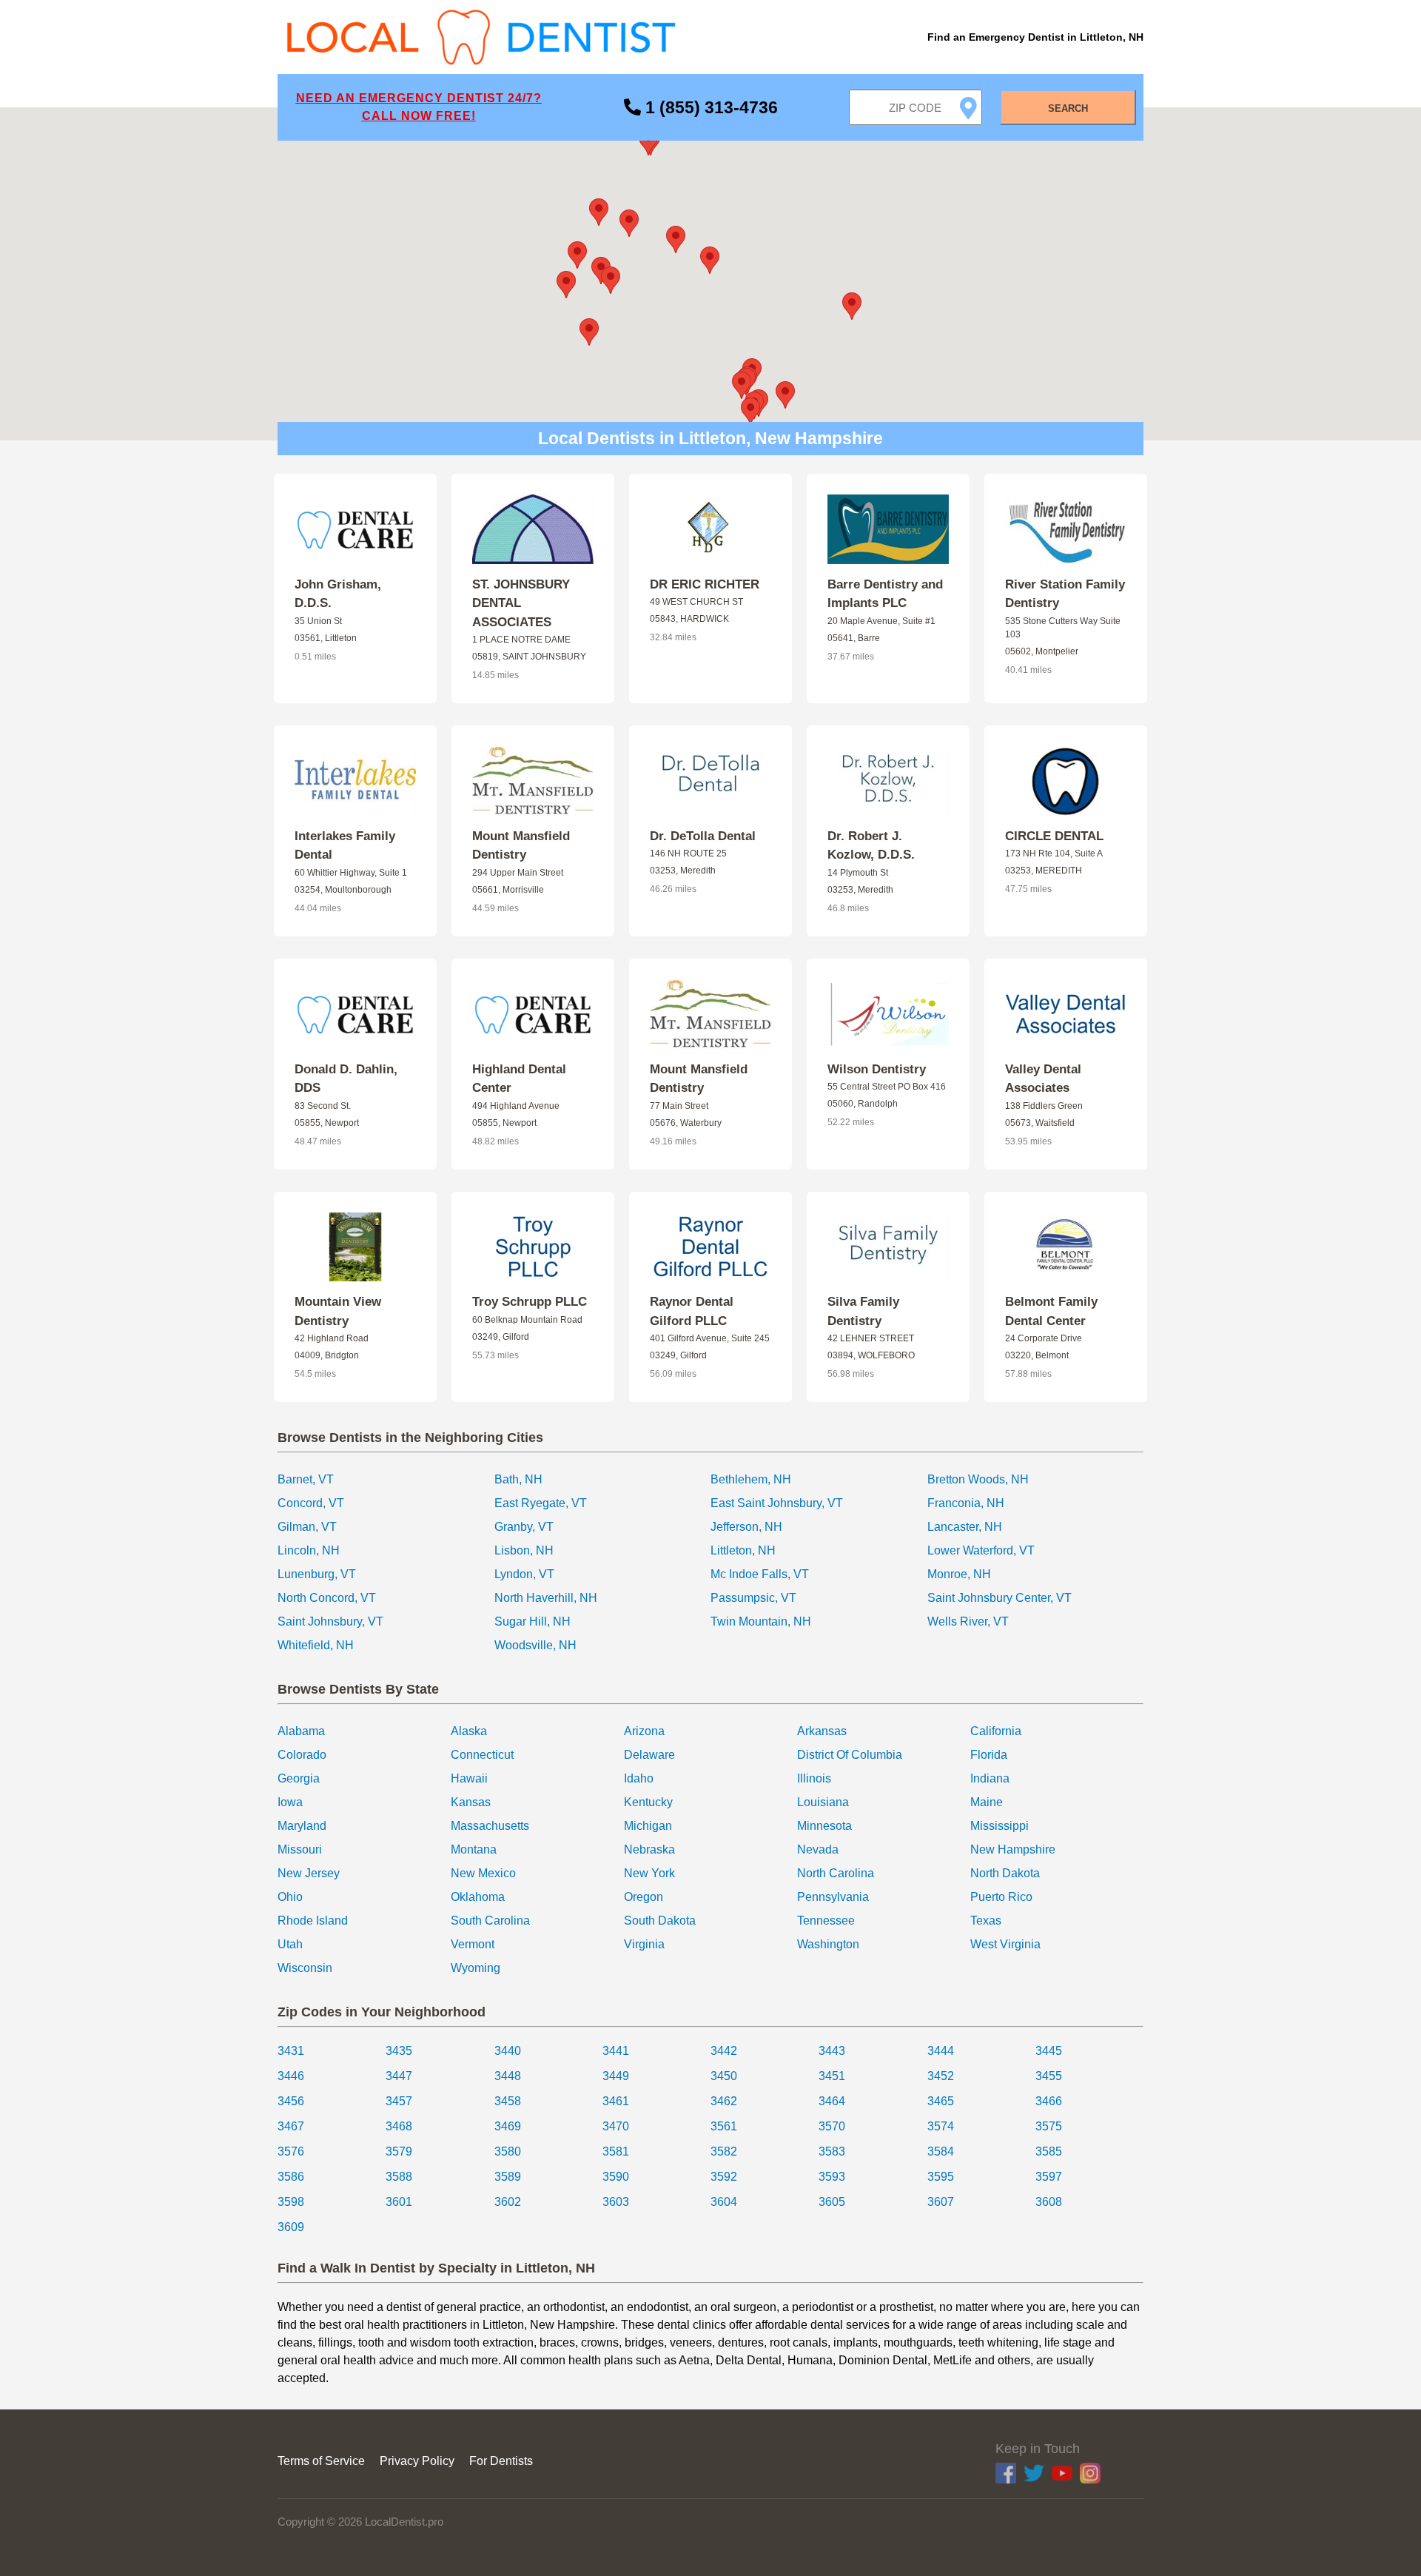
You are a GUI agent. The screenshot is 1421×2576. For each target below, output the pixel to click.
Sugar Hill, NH (533, 1621)
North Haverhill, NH (546, 1598)
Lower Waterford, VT (981, 1550)
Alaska (469, 1731)
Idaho (639, 1778)
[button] (710, 260)
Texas (986, 1921)
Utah (290, 1944)
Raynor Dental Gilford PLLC (692, 1311)
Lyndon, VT (524, 1574)
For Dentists (501, 2461)
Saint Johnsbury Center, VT (1000, 1598)
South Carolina (490, 1921)
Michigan (648, 1826)
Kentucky (648, 1802)
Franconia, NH (966, 1503)
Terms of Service (321, 2461)
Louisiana (823, 1802)
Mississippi (1000, 1826)
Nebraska (649, 1849)
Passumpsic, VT (753, 1598)
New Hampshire (1013, 1849)
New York (649, 1873)
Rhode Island (313, 1921)
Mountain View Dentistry (338, 1311)
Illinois (814, 1778)
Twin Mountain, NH (761, 1621)
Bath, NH (518, 1479)
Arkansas (822, 1731)
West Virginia (1005, 1944)
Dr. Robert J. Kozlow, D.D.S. (871, 846)
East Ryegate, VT (541, 1503)
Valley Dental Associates (1043, 1079)
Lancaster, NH (965, 1527)
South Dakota (660, 1921)
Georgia (299, 1778)
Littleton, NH (743, 1550)
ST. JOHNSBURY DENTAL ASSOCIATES (521, 603)
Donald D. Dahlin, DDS (346, 1079)
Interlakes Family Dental (345, 846)
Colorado (302, 1755)
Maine (987, 1802)
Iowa (290, 1802)
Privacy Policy (417, 2461)
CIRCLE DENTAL (1054, 836)
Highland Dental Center (519, 1079)
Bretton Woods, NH (978, 1479)
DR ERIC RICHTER (705, 584)
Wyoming (476, 1968)
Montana (474, 1849)
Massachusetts (490, 1826)
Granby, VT (524, 1527)
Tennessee (826, 1921)
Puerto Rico (1001, 1897)
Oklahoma (478, 1897)
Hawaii (469, 1778)
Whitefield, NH (316, 1645)
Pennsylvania (833, 1897)
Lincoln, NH (309, 1550)
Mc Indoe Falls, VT (760, 1574)
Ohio (290, 1897)
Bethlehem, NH (751, 1479)
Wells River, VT (968, 1621)
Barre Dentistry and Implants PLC (885, 594)
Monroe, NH (959, 1574)
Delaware (649, 1755)
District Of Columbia (850, 1755)
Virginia (644, 1944)
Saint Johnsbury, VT (330, 1621)
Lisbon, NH (524, 1550)
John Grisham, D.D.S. (338, 594)
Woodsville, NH (535, 1645)
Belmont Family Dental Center (1051, 1311)
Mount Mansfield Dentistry (521, 846)
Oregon (644, 1897)
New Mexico (483, 1873)
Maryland (302, 1826)
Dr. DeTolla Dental (703, 836)
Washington (828, 1944)
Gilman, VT (307, 1527)
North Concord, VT (327, 1598)
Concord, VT (311, 1503)
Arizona (644, 1731)
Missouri (300, 1849)
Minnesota (824, 1826)
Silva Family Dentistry (863, 1311)
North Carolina (836, 1873)
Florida (989, 1755)
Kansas (471, 1802)
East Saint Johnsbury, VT (777, 1503)
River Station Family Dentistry (1065, 594)
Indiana (990, 1778)
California (996, 1731)
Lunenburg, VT (317, 1574)
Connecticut (482, 1755)
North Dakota (1005, 1873)
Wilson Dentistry (877, 1069)
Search (1068, 108)
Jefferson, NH (746, 1527)
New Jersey (309, 1873)
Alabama (301, 1731)
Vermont (473, 1944)
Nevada (818, 1849)
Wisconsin (305, 1968)
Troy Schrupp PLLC (530, 1302)
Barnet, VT (306, 1479)
